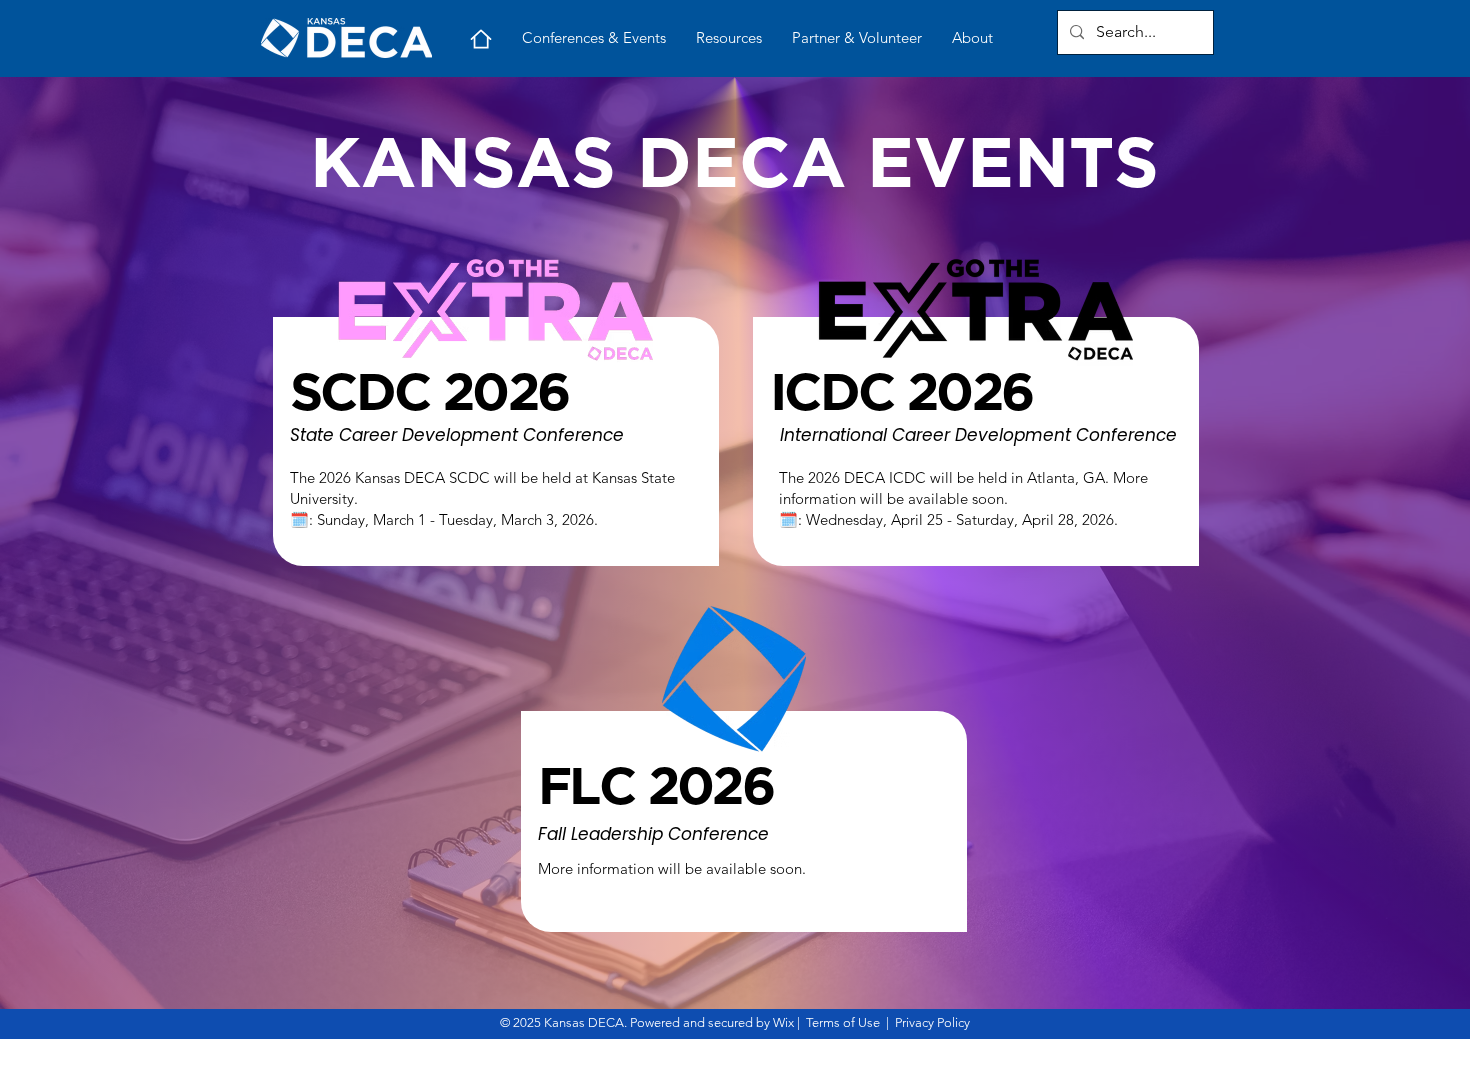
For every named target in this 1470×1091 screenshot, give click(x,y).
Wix (783, 1022)
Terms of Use (843, 1022)
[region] (486, 422)
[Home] (480, 38)
